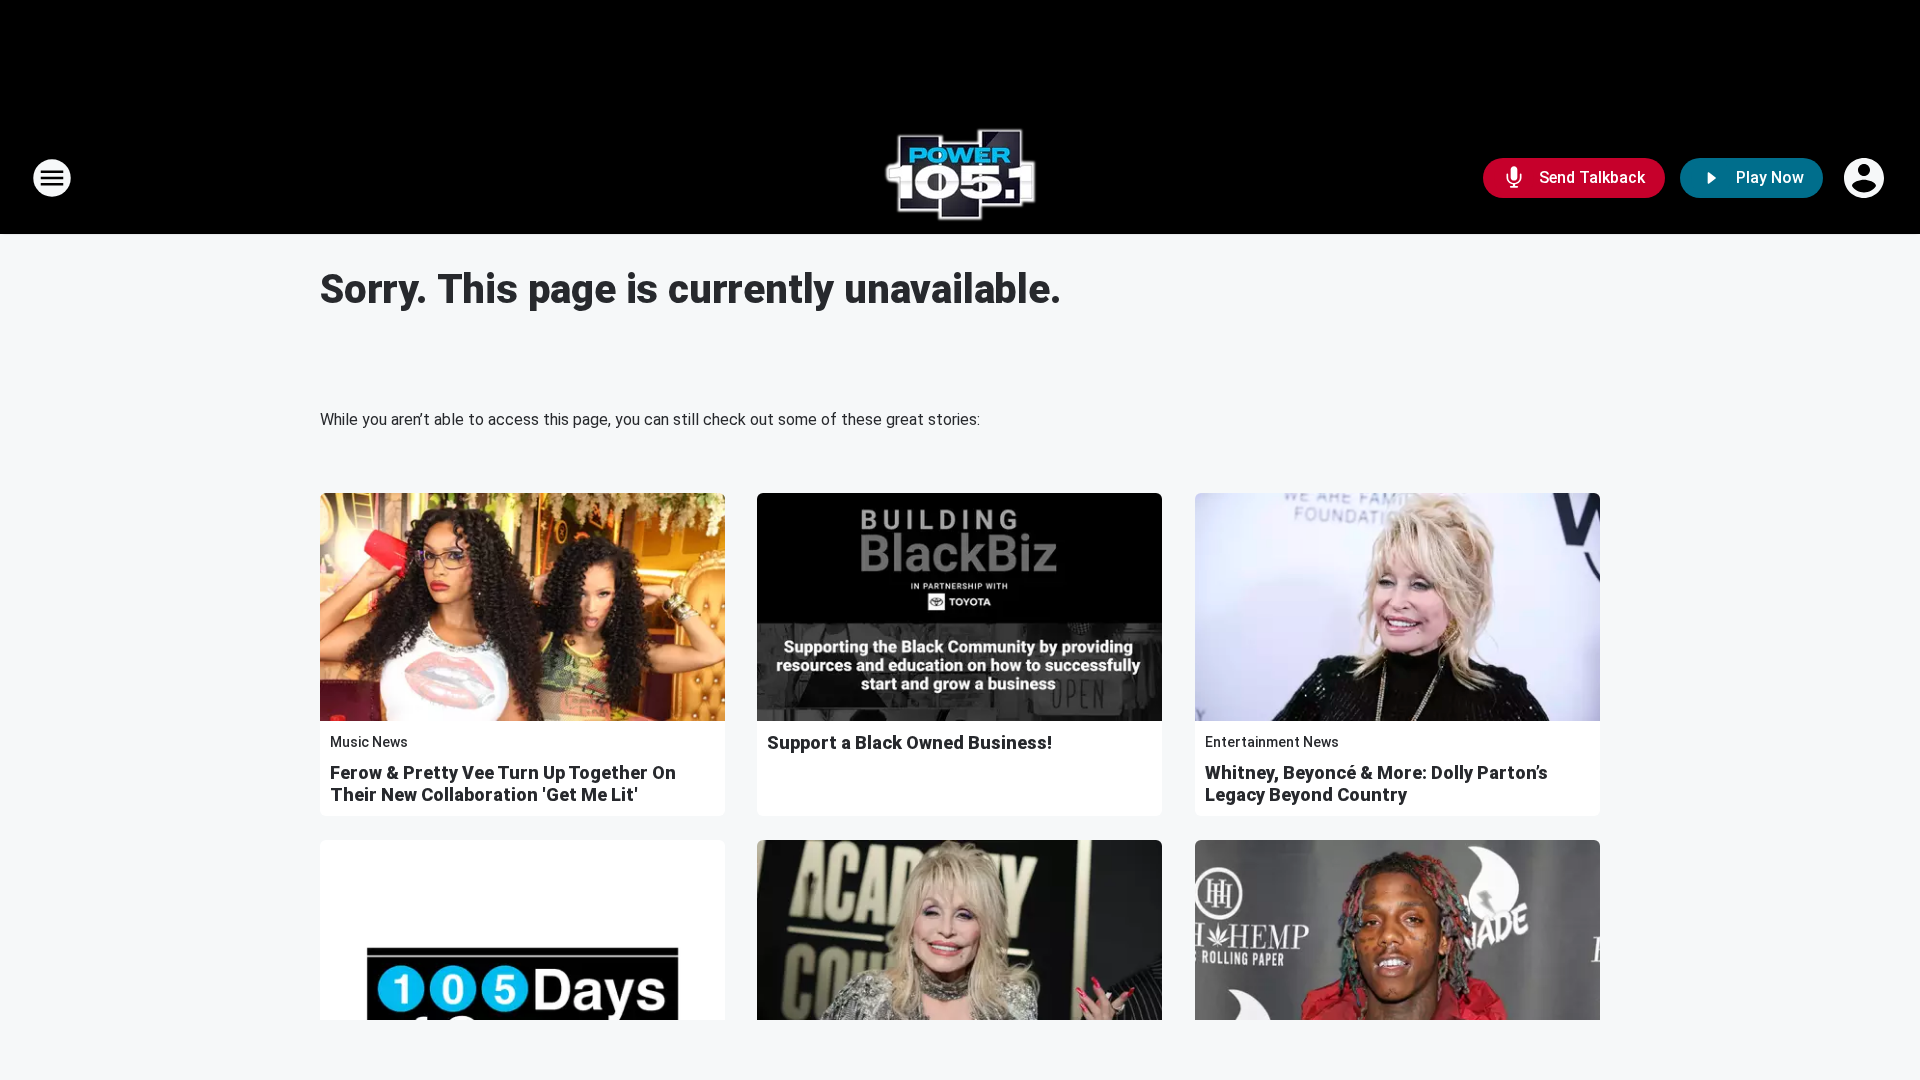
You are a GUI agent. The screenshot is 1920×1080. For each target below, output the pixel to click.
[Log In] (1866, 178)
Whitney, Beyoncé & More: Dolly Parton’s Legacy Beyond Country (1376, 783)
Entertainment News (1272, 742)
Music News (369, 742)
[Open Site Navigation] (52, 178)
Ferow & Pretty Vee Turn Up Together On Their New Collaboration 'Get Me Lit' (503, 783)
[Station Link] (960, 178)
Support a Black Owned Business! (909, 742)
